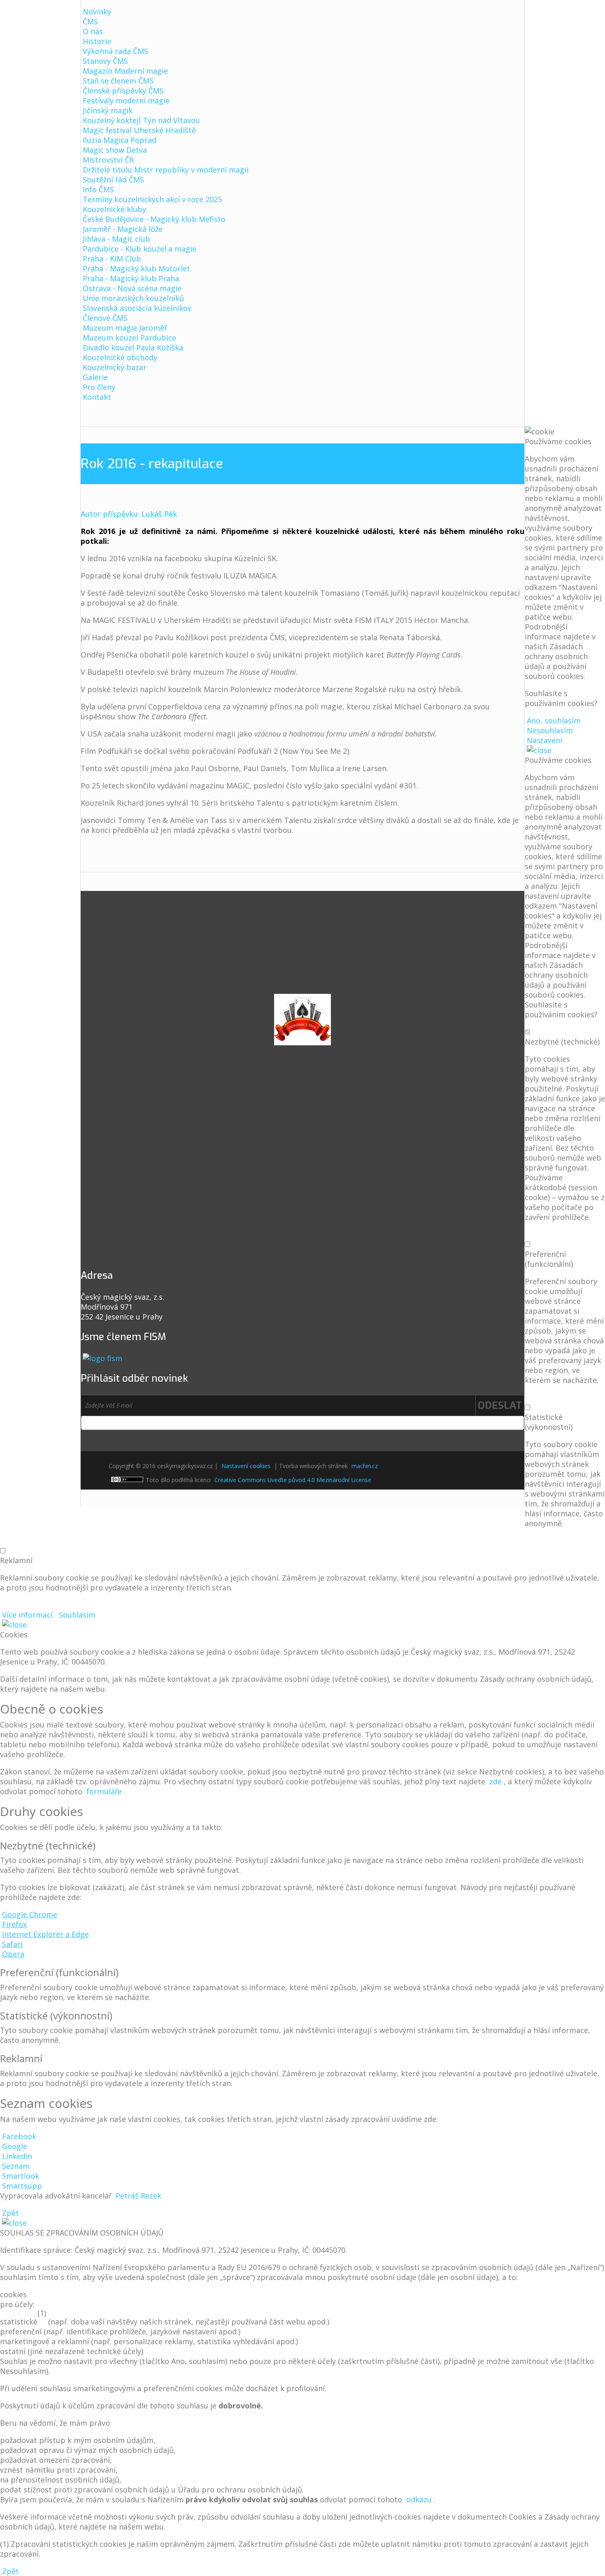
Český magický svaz (281, 21)
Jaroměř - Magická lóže (123, 229)
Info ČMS (98, 189)
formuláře (104, 1791)
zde (496, 1781)
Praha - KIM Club (112, 259)
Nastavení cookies (246, 1466)
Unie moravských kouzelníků (133, 298)
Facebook (19, 2136)
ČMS (90, 21)
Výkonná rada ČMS (115, 51)
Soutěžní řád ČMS (113, 180)
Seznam (16, 2166)
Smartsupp (22, 2186)
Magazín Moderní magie (125, 71)
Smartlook (21, 2176)
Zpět (10, 2213)
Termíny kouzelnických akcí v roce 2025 (152, 199)
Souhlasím (77, 1615)
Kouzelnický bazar (115, 367)
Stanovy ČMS (105, 61)
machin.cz (365, 1466)
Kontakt (97, 397)
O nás (93, 31)
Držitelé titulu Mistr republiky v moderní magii (166, 170)
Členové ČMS (105, 318)
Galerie (95, 377)
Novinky (97, 12)
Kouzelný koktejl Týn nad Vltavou (141, 120)
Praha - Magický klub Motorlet (136, 268)
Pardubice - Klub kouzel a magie (140, 249)
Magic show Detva (115, 150)
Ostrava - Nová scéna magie (132, 288)
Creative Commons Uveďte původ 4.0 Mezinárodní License (293, 1480)
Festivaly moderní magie (126, 100)
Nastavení (544, 740)
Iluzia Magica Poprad (120, 140)
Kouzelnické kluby (114, 209)
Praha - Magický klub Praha (131, 278)
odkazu (419, 2499)
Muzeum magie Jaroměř (125, 328)
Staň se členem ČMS (118, 81)
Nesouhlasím (550, 730)
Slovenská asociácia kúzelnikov (137, 308)
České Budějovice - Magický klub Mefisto (154, 219)
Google (15, 2146)
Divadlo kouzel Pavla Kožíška (133, 347)
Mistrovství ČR (108, 160)
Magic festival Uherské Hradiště (139, 130)
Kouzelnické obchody (120, 357)
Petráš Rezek (138, 2196)
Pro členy (99, 387)
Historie (97, 41)
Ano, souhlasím (554, 720)
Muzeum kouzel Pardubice (129, 338)
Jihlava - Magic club (116, 239)
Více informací (27, 1615)
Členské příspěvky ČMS (123, 91)
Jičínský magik (108, 110)
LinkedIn (17, 2156)
